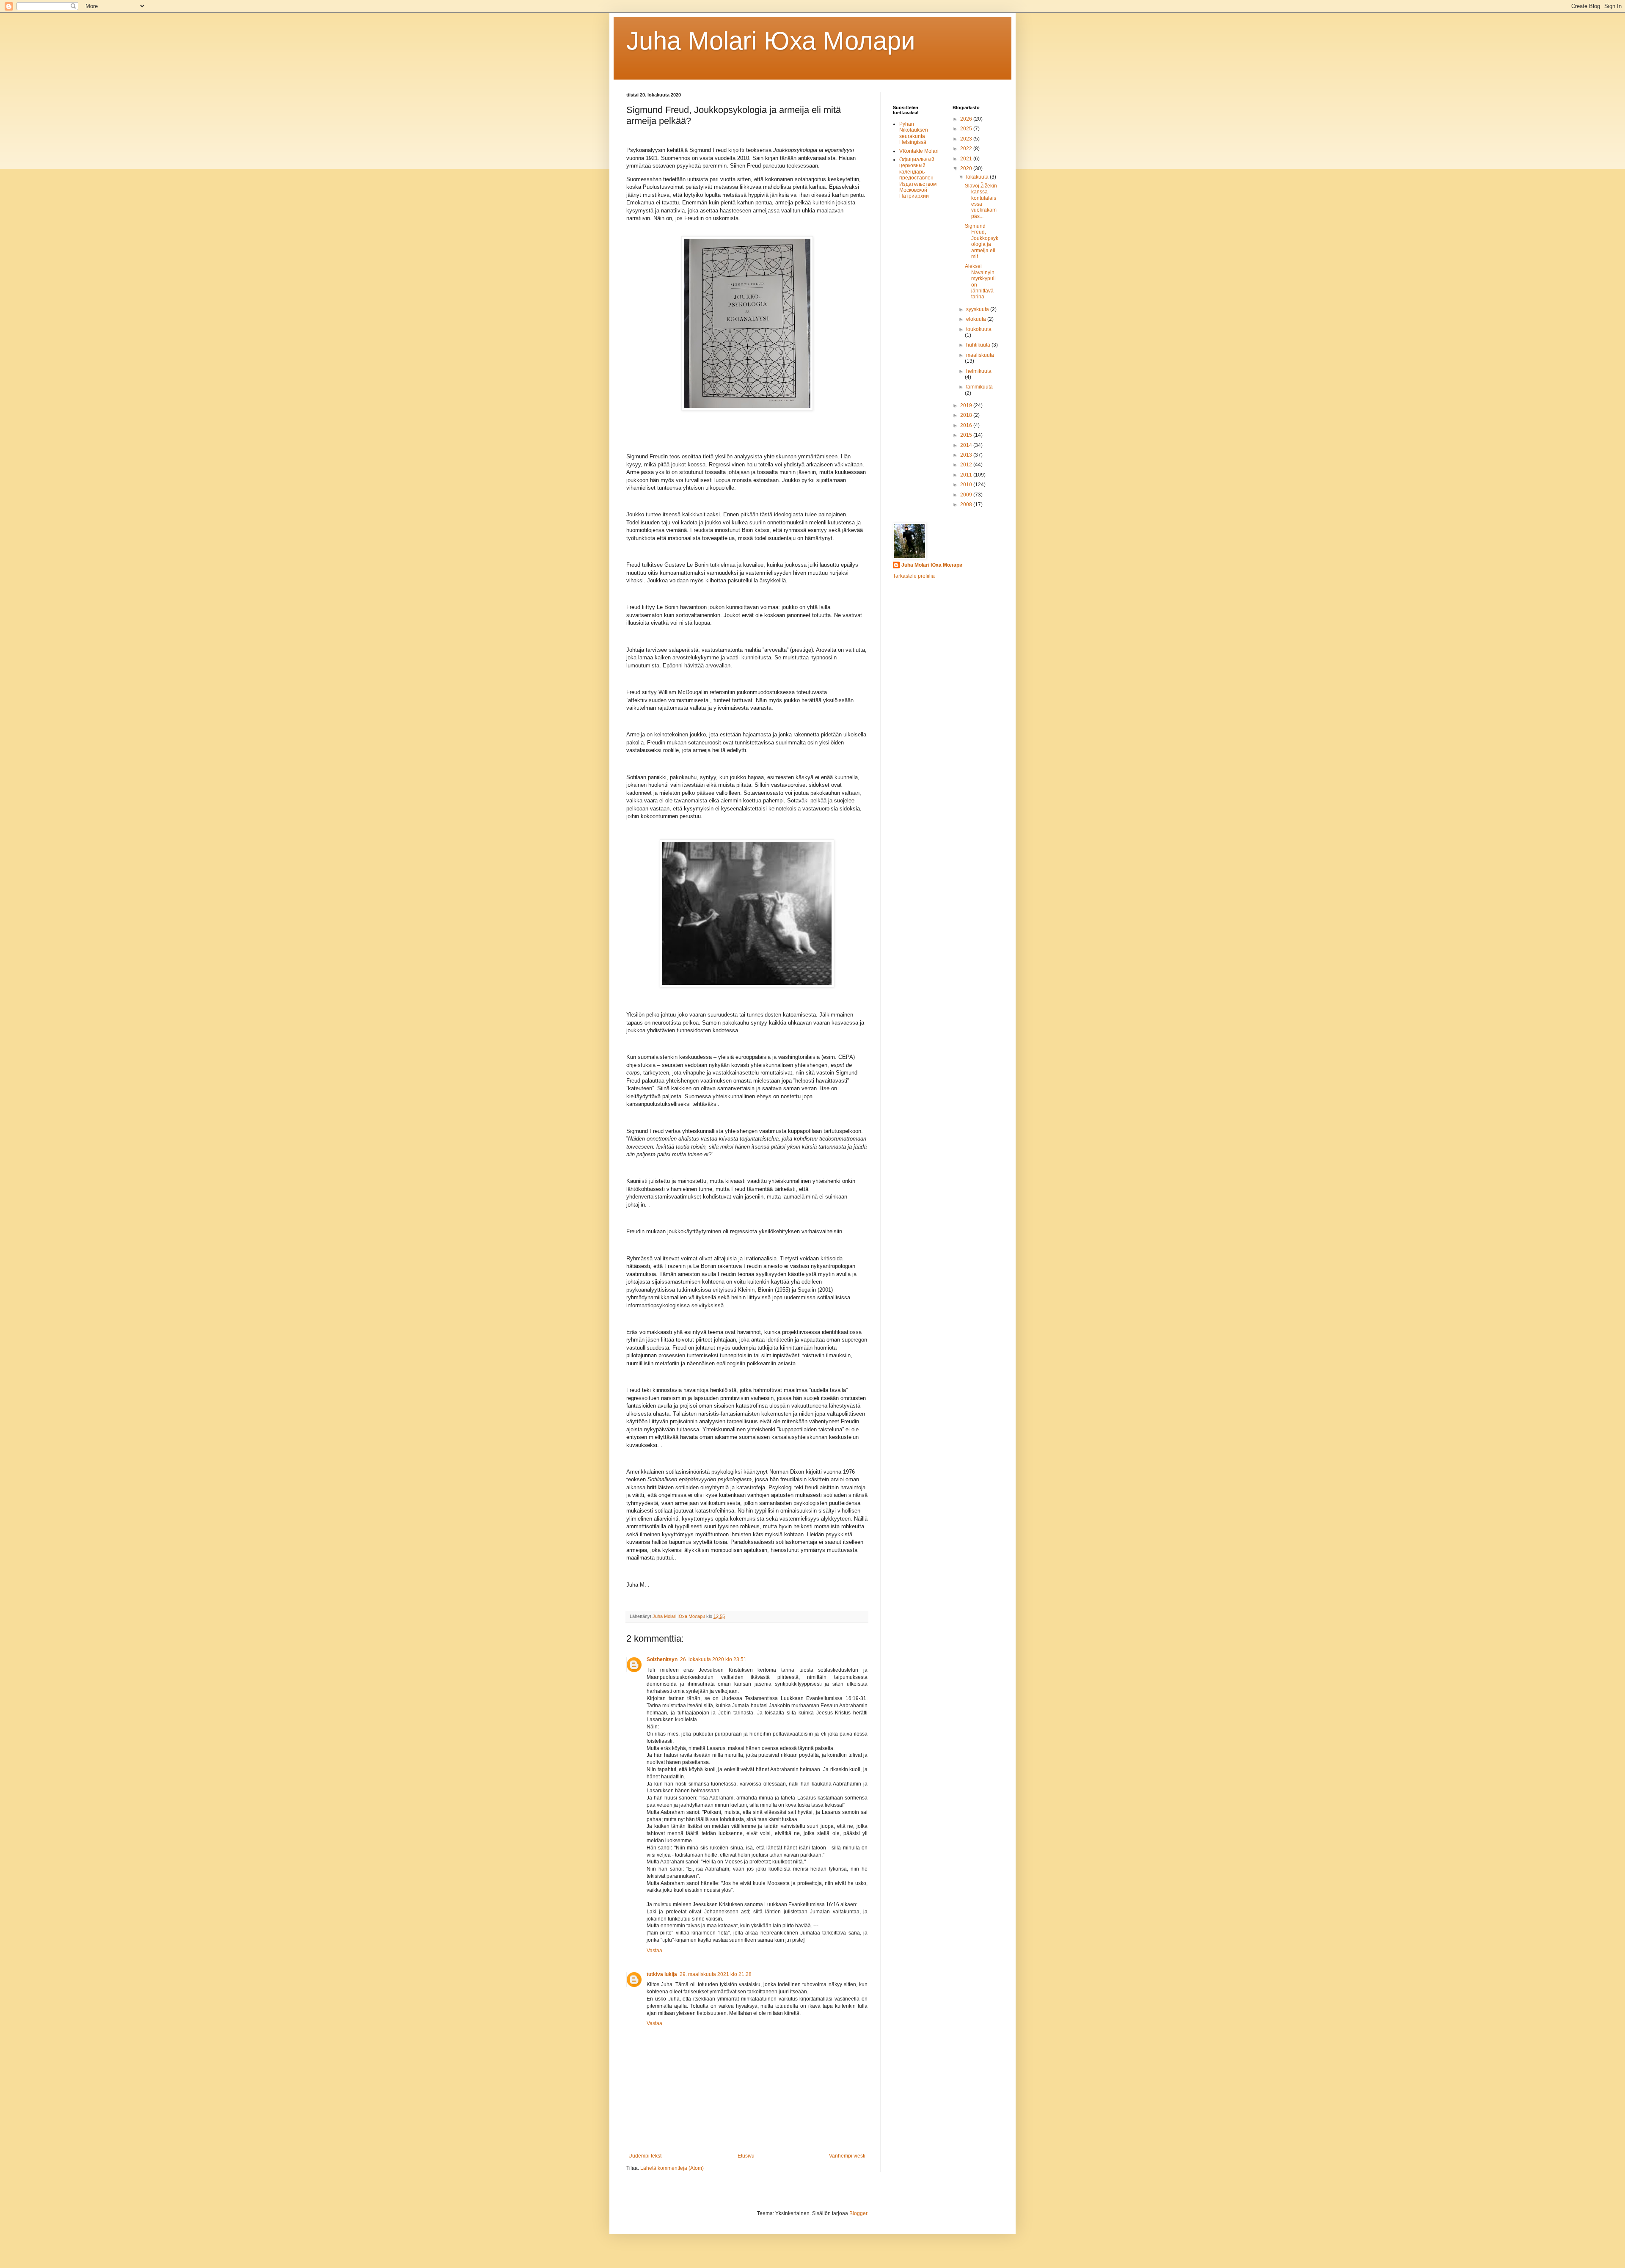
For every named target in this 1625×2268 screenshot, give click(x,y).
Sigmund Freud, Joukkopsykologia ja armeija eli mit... (982, 241)
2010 (967, 485)
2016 (967, 425)
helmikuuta (979, 371)
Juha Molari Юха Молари (932, 565)
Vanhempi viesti (847, 2156)
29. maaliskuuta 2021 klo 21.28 (716, 1974)
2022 (967, 149)
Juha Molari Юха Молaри (771, 41)
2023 (967, 139)
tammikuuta (979, 387)
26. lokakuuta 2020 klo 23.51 (713, 1659)
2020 (967, 168)
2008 (967, 504)
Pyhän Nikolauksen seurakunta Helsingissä (914, 133)
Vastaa (654, 1951)
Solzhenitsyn (662, 1659)
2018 (967, 415)
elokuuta (977, 319)
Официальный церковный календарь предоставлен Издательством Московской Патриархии (918, 178)
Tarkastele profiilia (914, 576)
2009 (967, 495)
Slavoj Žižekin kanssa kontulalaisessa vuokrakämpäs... (981, 201)
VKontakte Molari (919, 151)
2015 (967, 435)
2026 (967, 119)
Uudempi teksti (646, 2156)
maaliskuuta (980, 355)
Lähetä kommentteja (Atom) (672, 2168)
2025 (967, 129)
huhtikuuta (979, 345)
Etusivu (746, 2156)
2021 (967, 159)
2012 (967, 465)
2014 (967, 445)
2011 (967, 475)
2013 (967, 455)
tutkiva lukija (662, 1974)
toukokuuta (979, 329)
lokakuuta (978, 177)
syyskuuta (978, 309)
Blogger (858, 2213)
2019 (967, 405)
